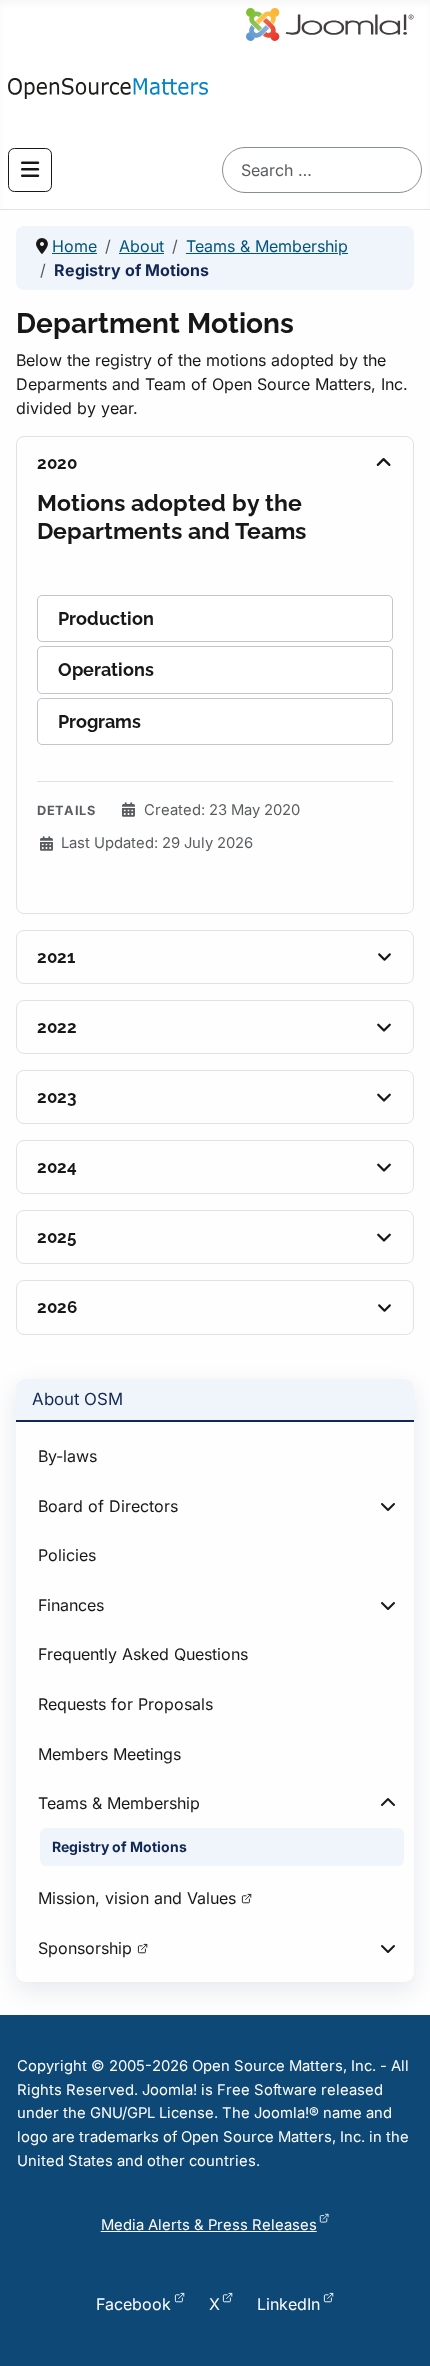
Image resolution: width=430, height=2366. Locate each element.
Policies (67, 1555)
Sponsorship (85, 1948)
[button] (215, 619)
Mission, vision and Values (137, 1898)
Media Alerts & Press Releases (209, 2225)
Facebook (133, 2304)
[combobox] (322, 169)
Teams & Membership (119, 1803)
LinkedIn (288, 2304)
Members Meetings (109, 1754)
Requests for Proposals (125, 1704)
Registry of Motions (119, 1846)
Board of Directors (108, 1506)
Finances (71, 1605)
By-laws (67, 1456)
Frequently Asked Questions (143, 1654)
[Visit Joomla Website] (239, 20)
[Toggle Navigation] (30, 170)
